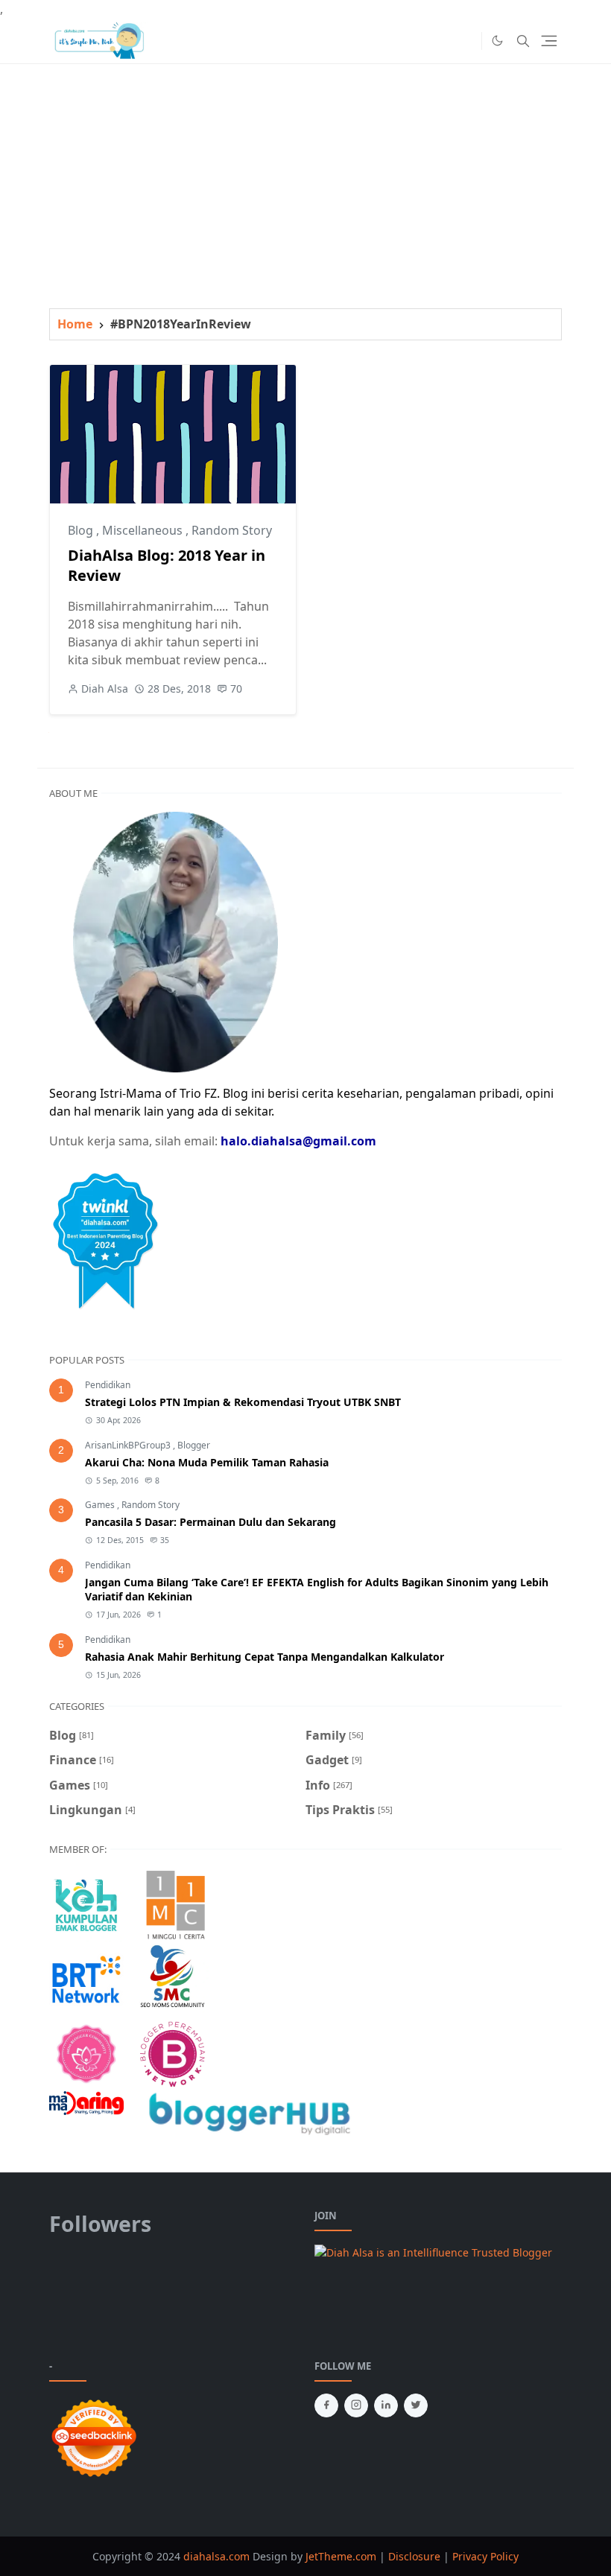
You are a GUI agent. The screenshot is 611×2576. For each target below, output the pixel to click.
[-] (443, 41)
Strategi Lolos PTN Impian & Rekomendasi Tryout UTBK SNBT (243, 1402)
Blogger (194, 1445)
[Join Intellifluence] (433, 2251)
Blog (82, 530)
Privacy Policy (485, 2556)
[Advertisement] (305, 168)
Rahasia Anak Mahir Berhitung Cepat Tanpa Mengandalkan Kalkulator (265, 1657)
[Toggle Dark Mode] (497, 41)
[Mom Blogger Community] (86, 2052)
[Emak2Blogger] (86, 1904)
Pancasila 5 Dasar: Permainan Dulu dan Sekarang (210, 1522)
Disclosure (414, 2556)
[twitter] (416, 2405)
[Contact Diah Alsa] (175, 941)
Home (75, 324)
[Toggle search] (523, 41)
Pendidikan (108, 1385)
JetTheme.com (341, 2556)
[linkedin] (386, 2405)
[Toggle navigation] (549, 41)
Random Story (232, 530)
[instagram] (356, 2405)
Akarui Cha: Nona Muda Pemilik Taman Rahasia (207, 1462)
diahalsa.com (218, 2556)
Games (101, 1505)
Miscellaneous (144, 530)
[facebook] (326, 2405)
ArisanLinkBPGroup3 (129, 1445)
